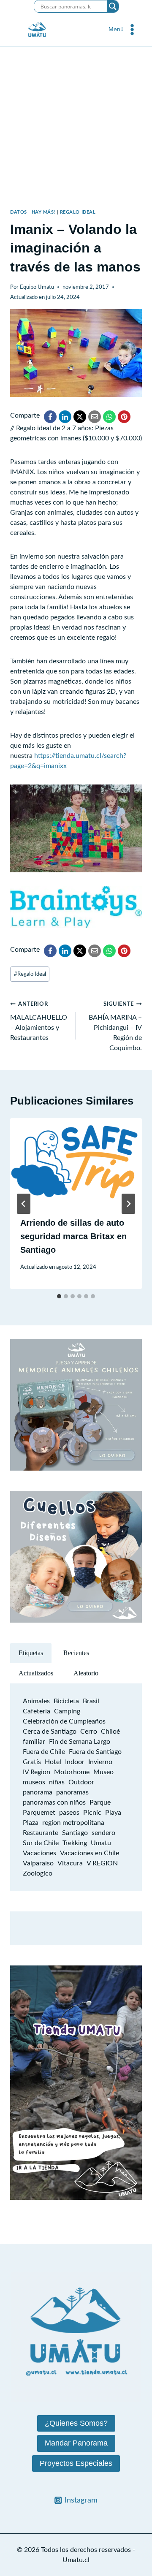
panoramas (72, 1792)
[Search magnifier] (113, 6)
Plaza (31, 1823)
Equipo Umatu (37, 287)
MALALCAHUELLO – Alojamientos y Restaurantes (39, 1021)
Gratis (32, 1762)
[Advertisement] (76, 127)
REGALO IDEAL (78, 212)
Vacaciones (39, 1853)
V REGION (102, 1863)
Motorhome (72, 1772)
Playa (113, 1813)
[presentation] (76, 1162)
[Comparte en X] (80, 417)
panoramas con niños (54, 1802)
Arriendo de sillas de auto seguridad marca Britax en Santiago (73, 1236)
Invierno (100, 1762)
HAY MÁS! (43, 212)
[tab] (59, 1296)
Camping (67, 1711)
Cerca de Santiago (50, 1732)
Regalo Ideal (30, 974)
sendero (103, 1833)
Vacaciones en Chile (90, 1853)
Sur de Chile (41, 1843)
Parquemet (39, 1813)
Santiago (75, 1833)
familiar (34, 1742)
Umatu (101, 1843)
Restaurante (41, 1833)
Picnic (92, 1813)
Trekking (75, 1843)
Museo (103, 1772)
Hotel (53, 1762)
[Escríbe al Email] (95, 417)
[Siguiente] (128, 1204)
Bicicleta (66, 1701)
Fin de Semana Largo (80, 1742)
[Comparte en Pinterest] (124, 417)
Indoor (75, 1762)
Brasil (91, 1701)
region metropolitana (73, 1823)
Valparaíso (38, 1863)
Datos (19, 212)
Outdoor (81, 1782)
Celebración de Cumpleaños (64, 1721)
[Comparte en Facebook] (50, 417)
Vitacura (70, 1863)
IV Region (37, 1772)
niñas (57, 1782)
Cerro (89, 1732)
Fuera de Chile (44, 1752)
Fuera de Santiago (95, 1752)
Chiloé (110, 1732)
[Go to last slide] (24, 1204)
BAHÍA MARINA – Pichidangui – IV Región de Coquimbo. (115, 1026)
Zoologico (38, 1873)
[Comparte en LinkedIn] (65, 417)
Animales (36, 1701)
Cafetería (37, 1711)
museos (34, 1782)
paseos (69, 1813)
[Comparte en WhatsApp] (109, 417)
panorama (38, 1792)
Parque (100, 1802)
